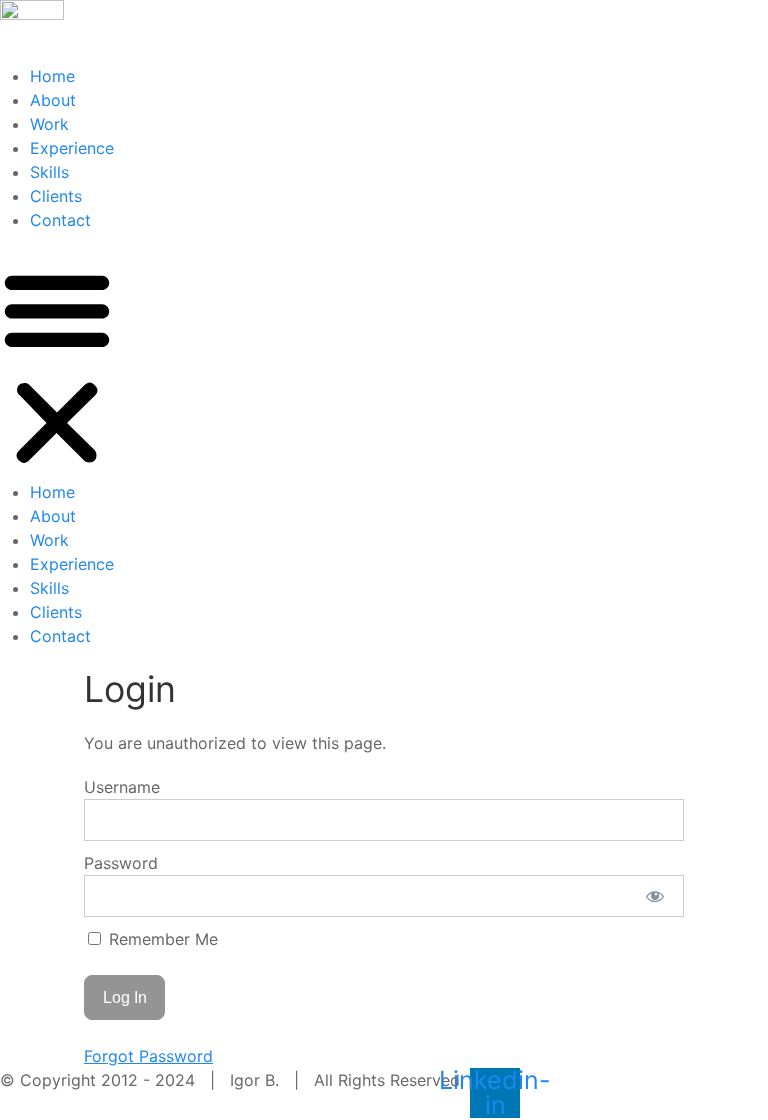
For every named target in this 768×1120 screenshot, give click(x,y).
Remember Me (161, 939)
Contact (60, 220)
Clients (56, 196)
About (53, 100)
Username (122, 787)
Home (52, 76)
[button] (57, 366)
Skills (49, 172)
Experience (72, 148)
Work (49, 124)
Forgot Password (148, 1056)
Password (121, 863)
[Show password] (655, 896)
